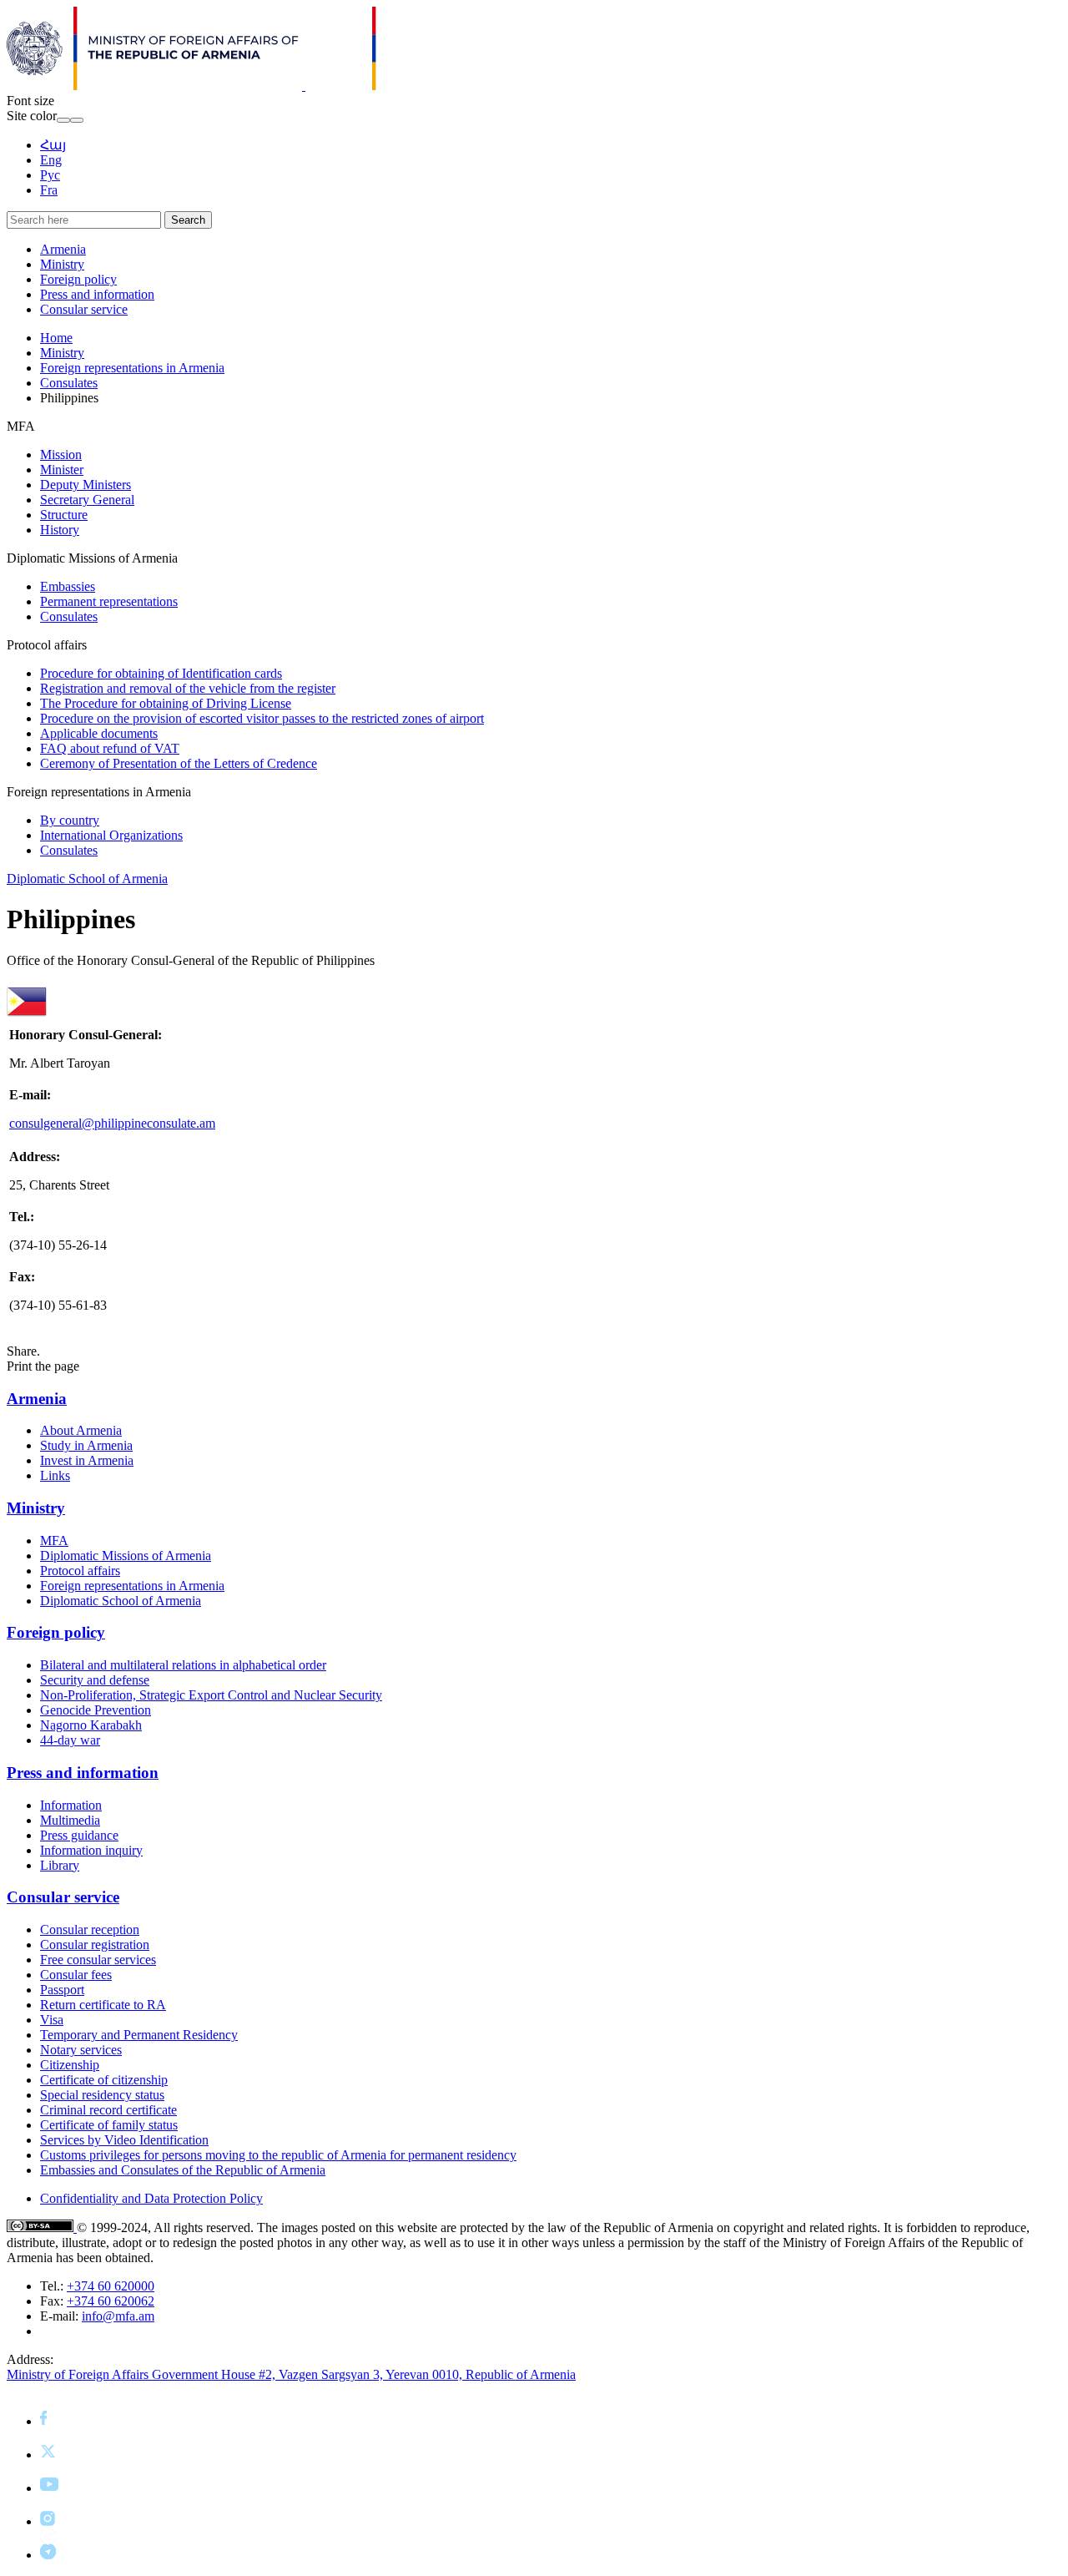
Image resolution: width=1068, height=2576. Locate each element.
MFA (54, 1541)
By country (70, 820)
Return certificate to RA (103, 2005)
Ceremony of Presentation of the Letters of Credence (179, 763)
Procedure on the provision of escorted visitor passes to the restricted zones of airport (262, 718)
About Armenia (81, 1430)
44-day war (70, 1740)
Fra (49, 190)
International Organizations (111, 835)
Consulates (69, 383)
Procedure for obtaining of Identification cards (161, 673)
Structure (64, 515)
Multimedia (70, 1820)
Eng (51, 160)
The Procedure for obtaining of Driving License (166, 703)
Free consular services (98, 1960)
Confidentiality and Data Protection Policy (151, 2198)
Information (71, 1805)
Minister (62, 470)
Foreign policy (78, 279)
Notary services (81, 2050)
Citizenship (70, 2065)
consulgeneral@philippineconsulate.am (112, 1123)
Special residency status (102, 2095)
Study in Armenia (86, 1445)
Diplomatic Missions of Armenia (126, 1556)
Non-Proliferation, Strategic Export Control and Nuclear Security (211, 1695)
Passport (62, 1990)
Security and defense (95, 1680)
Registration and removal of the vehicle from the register (188, 688)
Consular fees (76, 1975)
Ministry (62, 264)
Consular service (84, 309)
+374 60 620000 (111, 2286)
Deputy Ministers (86, 485)
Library (60, 1865)
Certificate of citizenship (104, 2080)
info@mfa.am (118, 2316)
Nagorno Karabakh (91, 1725)
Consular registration (95, 1945)
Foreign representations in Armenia (132, 368)
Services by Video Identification (124, 2140)
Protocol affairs (80, 1571)
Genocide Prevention (96, 1710)
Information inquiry (91, 1850)
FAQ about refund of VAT (110, 748)
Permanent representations (109, 601)
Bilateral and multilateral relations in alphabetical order (183, 1665)
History (60, 530)
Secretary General (87, 500)
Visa (52, 2020)
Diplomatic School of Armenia (87, 879)
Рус (50, 175)
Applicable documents (99, 733)
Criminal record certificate (108, 2110)
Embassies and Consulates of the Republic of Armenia (183, 2170)
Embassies (68, 586)
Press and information (97, 294)
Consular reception (90, 1929)
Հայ (53, 145)
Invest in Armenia (87, 1460)
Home (56, 338)
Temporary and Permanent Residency (139, 2035)
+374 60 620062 (111, 2301)
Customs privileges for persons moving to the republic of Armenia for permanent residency (278, 2155)
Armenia (63, 249)
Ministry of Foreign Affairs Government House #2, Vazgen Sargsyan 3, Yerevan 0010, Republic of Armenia (291, 2374)
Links (55, 1475)
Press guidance (79, 1835)
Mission (61, 455)
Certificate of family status (109, 2125)
